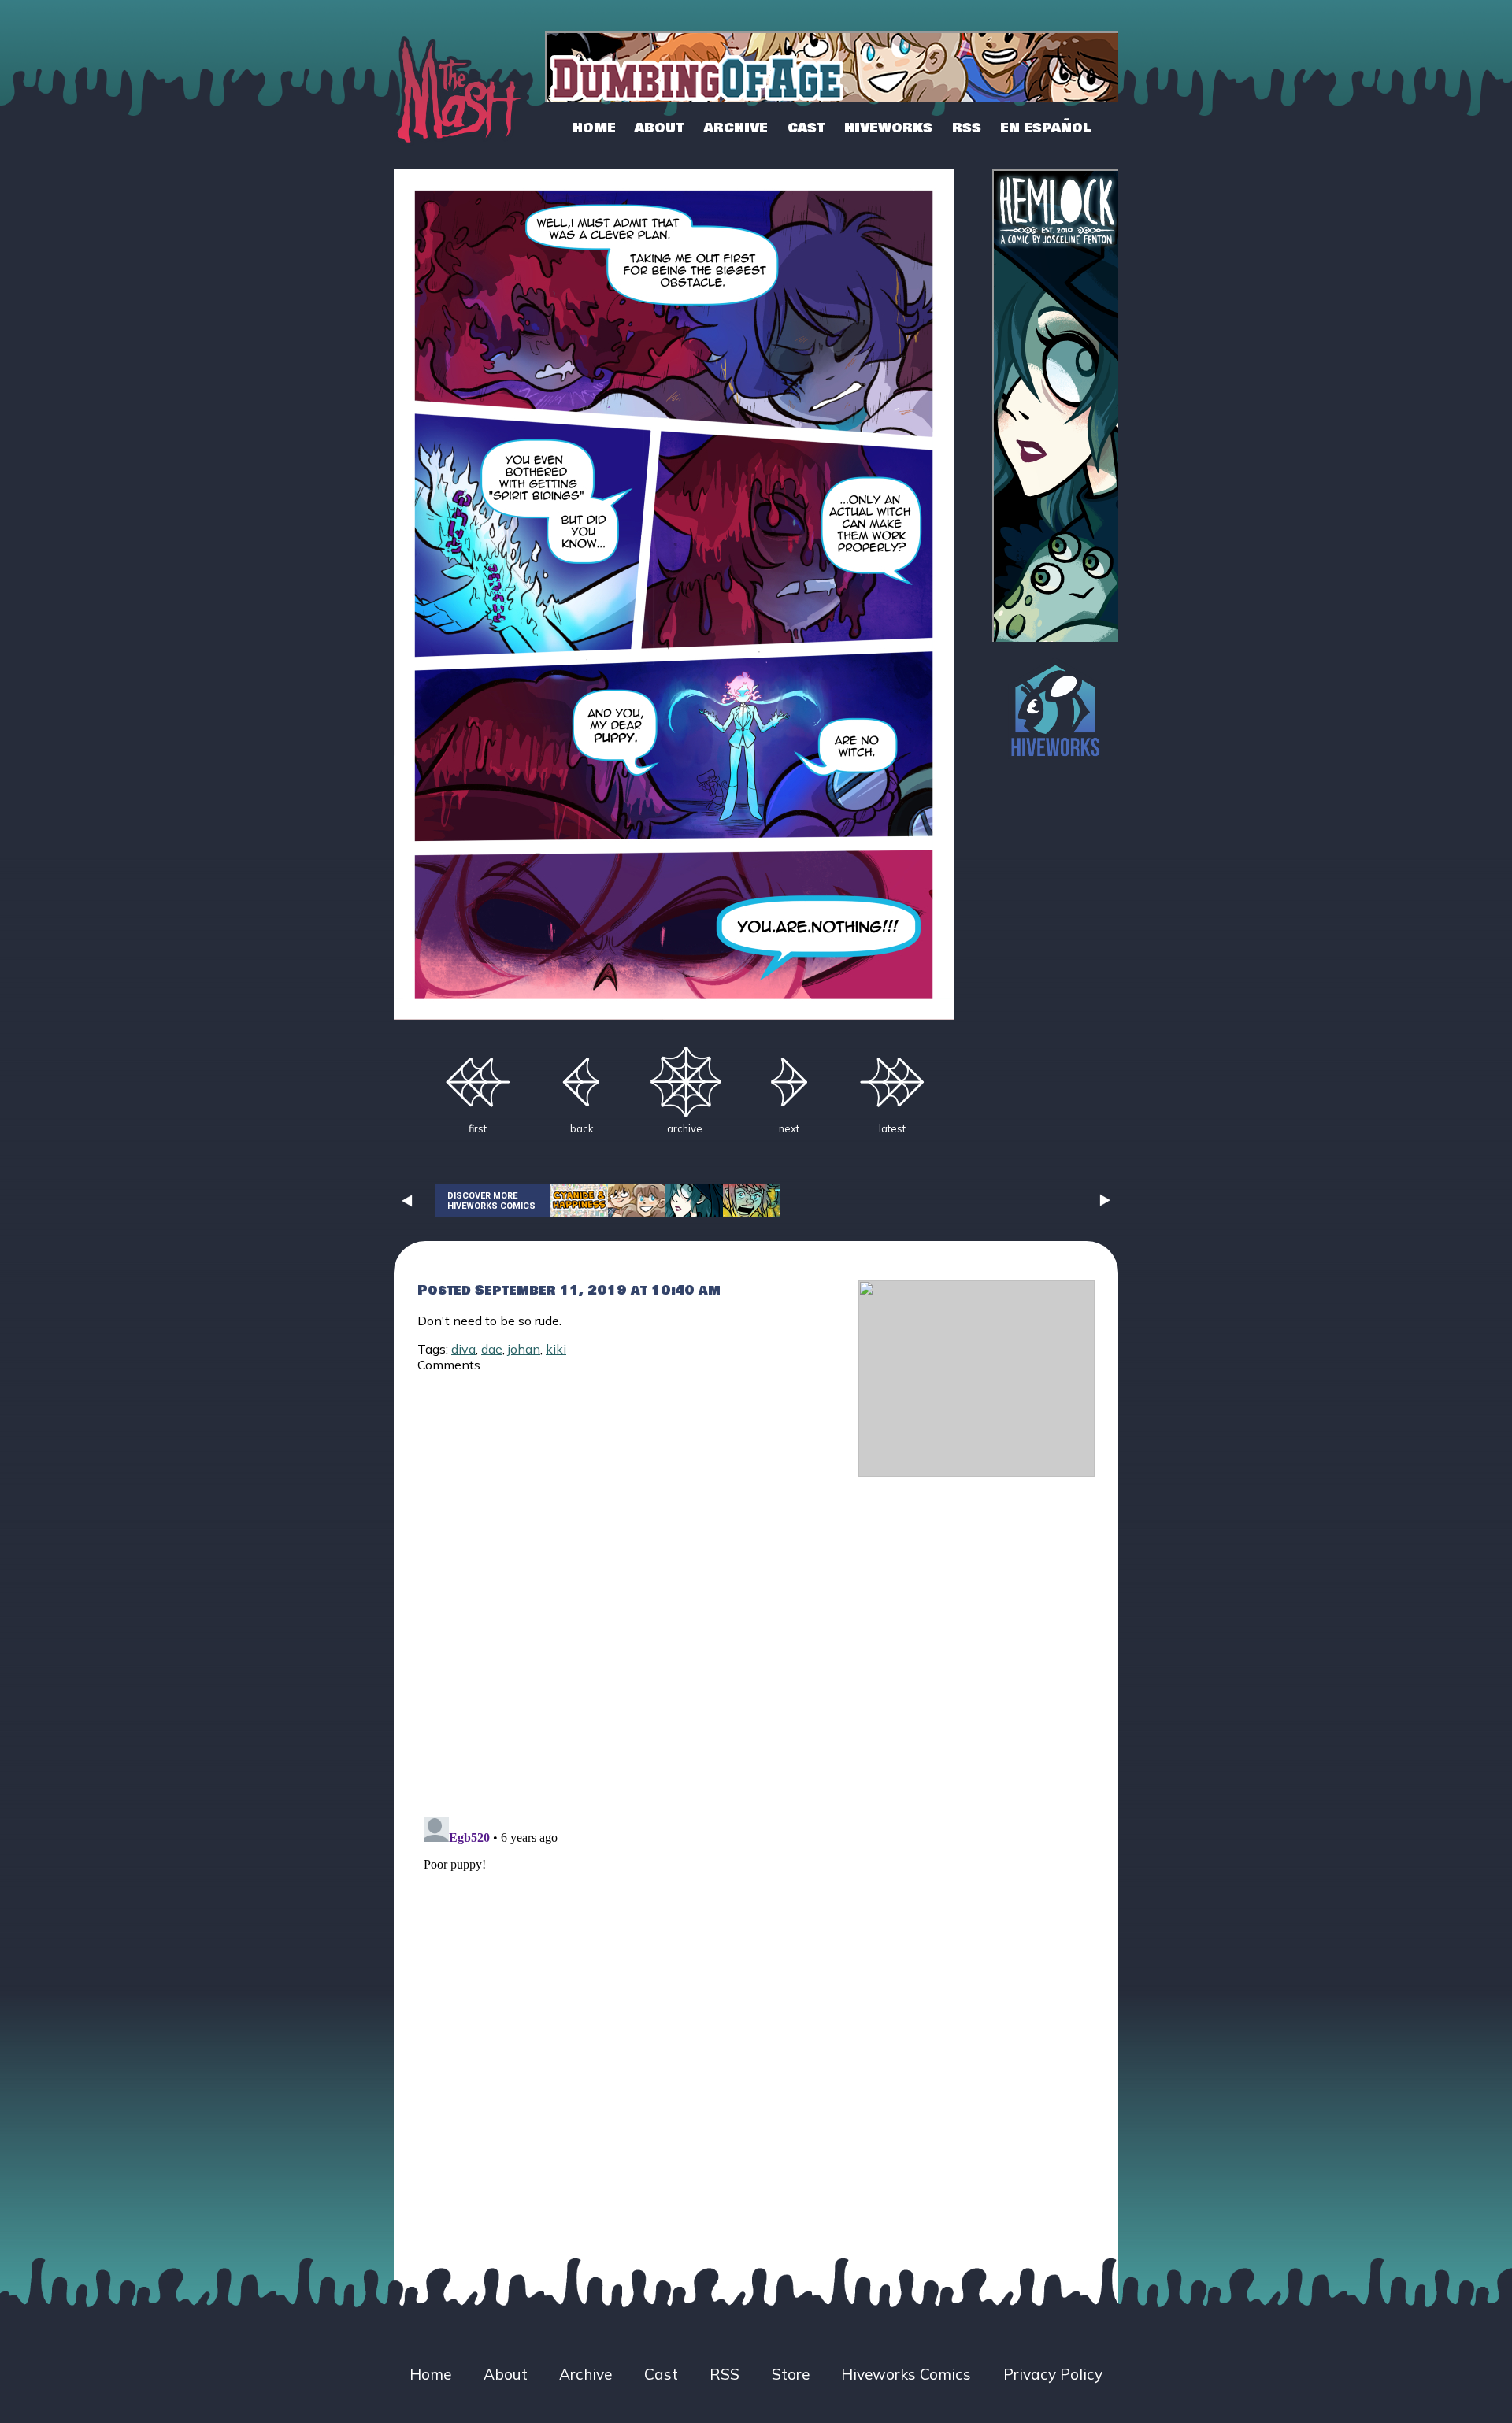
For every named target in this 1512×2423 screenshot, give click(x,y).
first (478, 1128)
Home (430, 2374)
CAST (806, 128)
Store (791, 2374)
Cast (661, 2374)
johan (524, 1349)
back (582, 1128)
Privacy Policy (1053, 2374)
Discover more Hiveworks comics (491, 1201)
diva (463, 1349)
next (789, 1128)
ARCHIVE (736, 128)
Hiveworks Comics (906, 2374)
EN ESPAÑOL (1045, 128)
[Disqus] (626, 1585)
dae (492, 1349)
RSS (967, 128)
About (506, 2374)
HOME (594, 128)
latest (892, 1128)
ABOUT (660, 128)
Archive (586, 2374)
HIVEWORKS (888, 128)
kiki (556, 1349)
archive (685, 1128)
